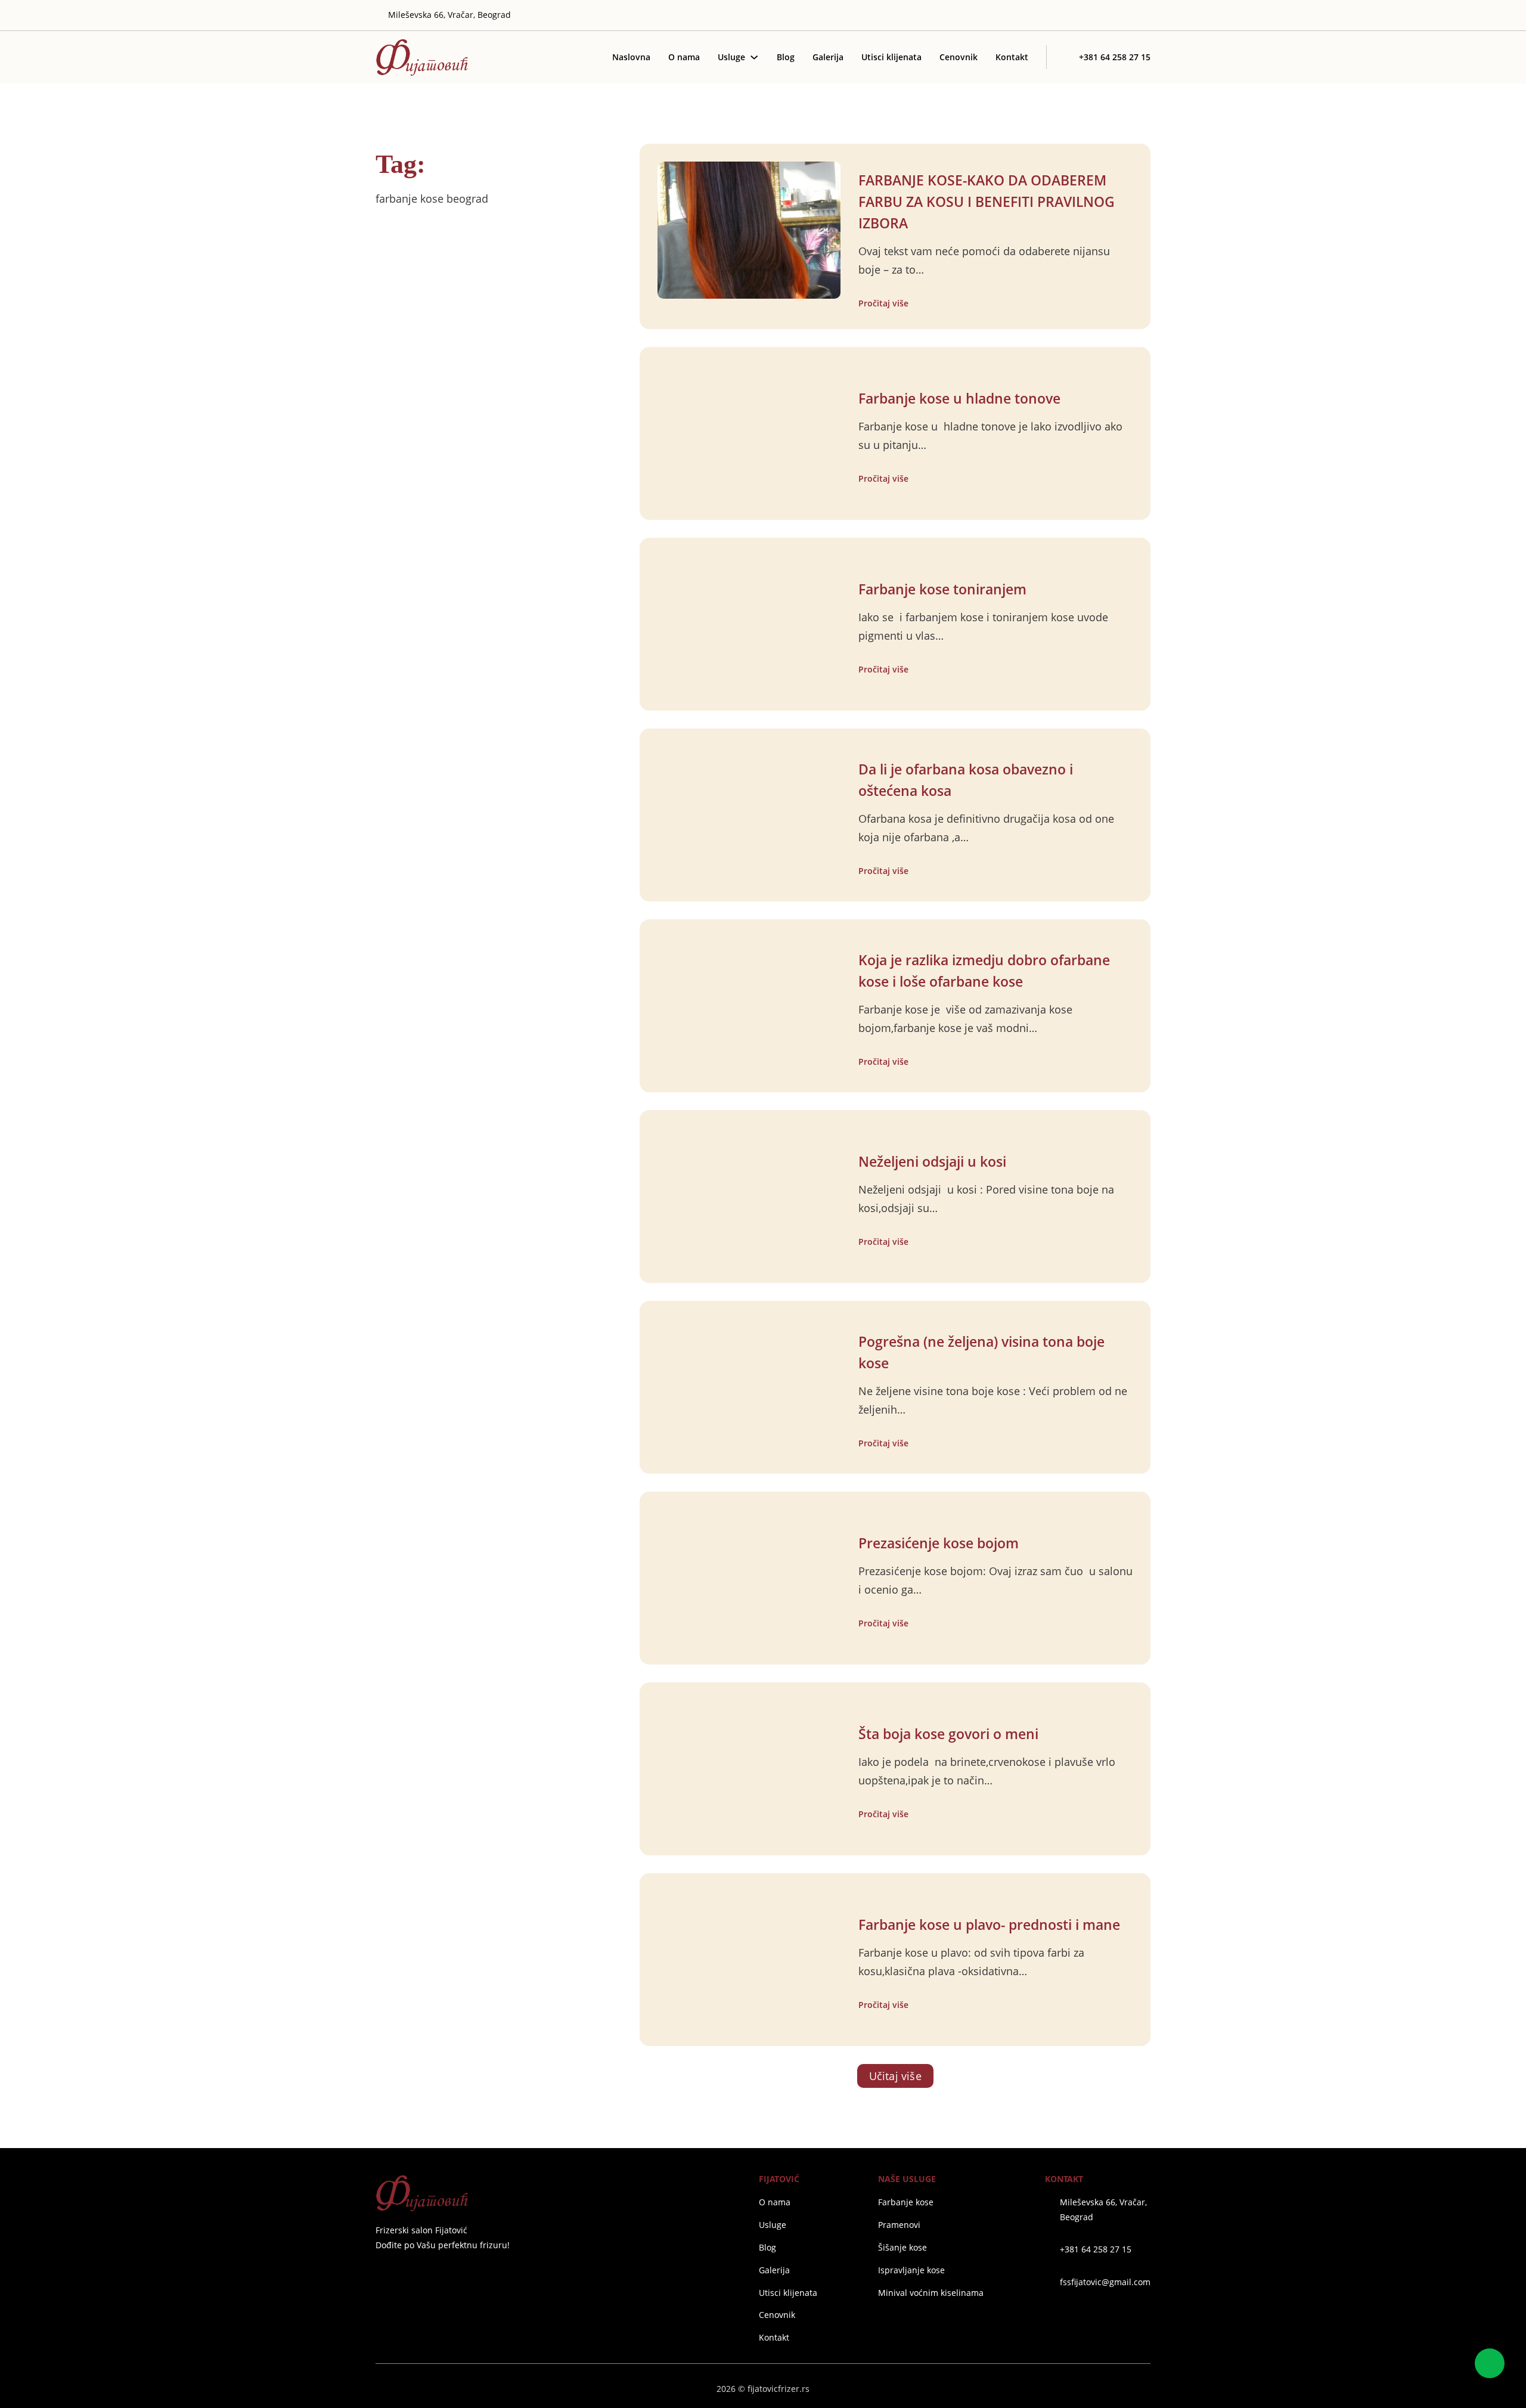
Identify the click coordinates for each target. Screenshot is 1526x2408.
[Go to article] (749, 229)
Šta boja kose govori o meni (948, 1734)
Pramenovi (899, 2225)
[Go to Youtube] (1128, 16)
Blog (786, 57)
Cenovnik (959, 57)
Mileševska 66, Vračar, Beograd (1103, 2209)
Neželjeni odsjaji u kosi (932, 1162)
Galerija (828, 57)
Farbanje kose (906, 2202)
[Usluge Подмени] (754, 57)
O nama (684, 57)
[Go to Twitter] (1093, 16)
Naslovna (631, 57)
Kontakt (1012, 57)
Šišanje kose (902, 2247)
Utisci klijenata (891, 57)
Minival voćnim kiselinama (931, 2293)
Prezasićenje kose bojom (939, 1543)
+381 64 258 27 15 (1096, 2249)
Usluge (731, 57)
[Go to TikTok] (1146, 16)
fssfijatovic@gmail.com (1105, 2282)
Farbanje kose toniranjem (942, 589)
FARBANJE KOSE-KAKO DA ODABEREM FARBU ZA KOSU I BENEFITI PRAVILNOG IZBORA (987, 202)
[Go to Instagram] (1111, 16)
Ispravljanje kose (911, 2270)
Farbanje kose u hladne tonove (959, 399)
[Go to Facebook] (380, 2274)
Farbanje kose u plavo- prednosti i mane (989, 1925)
